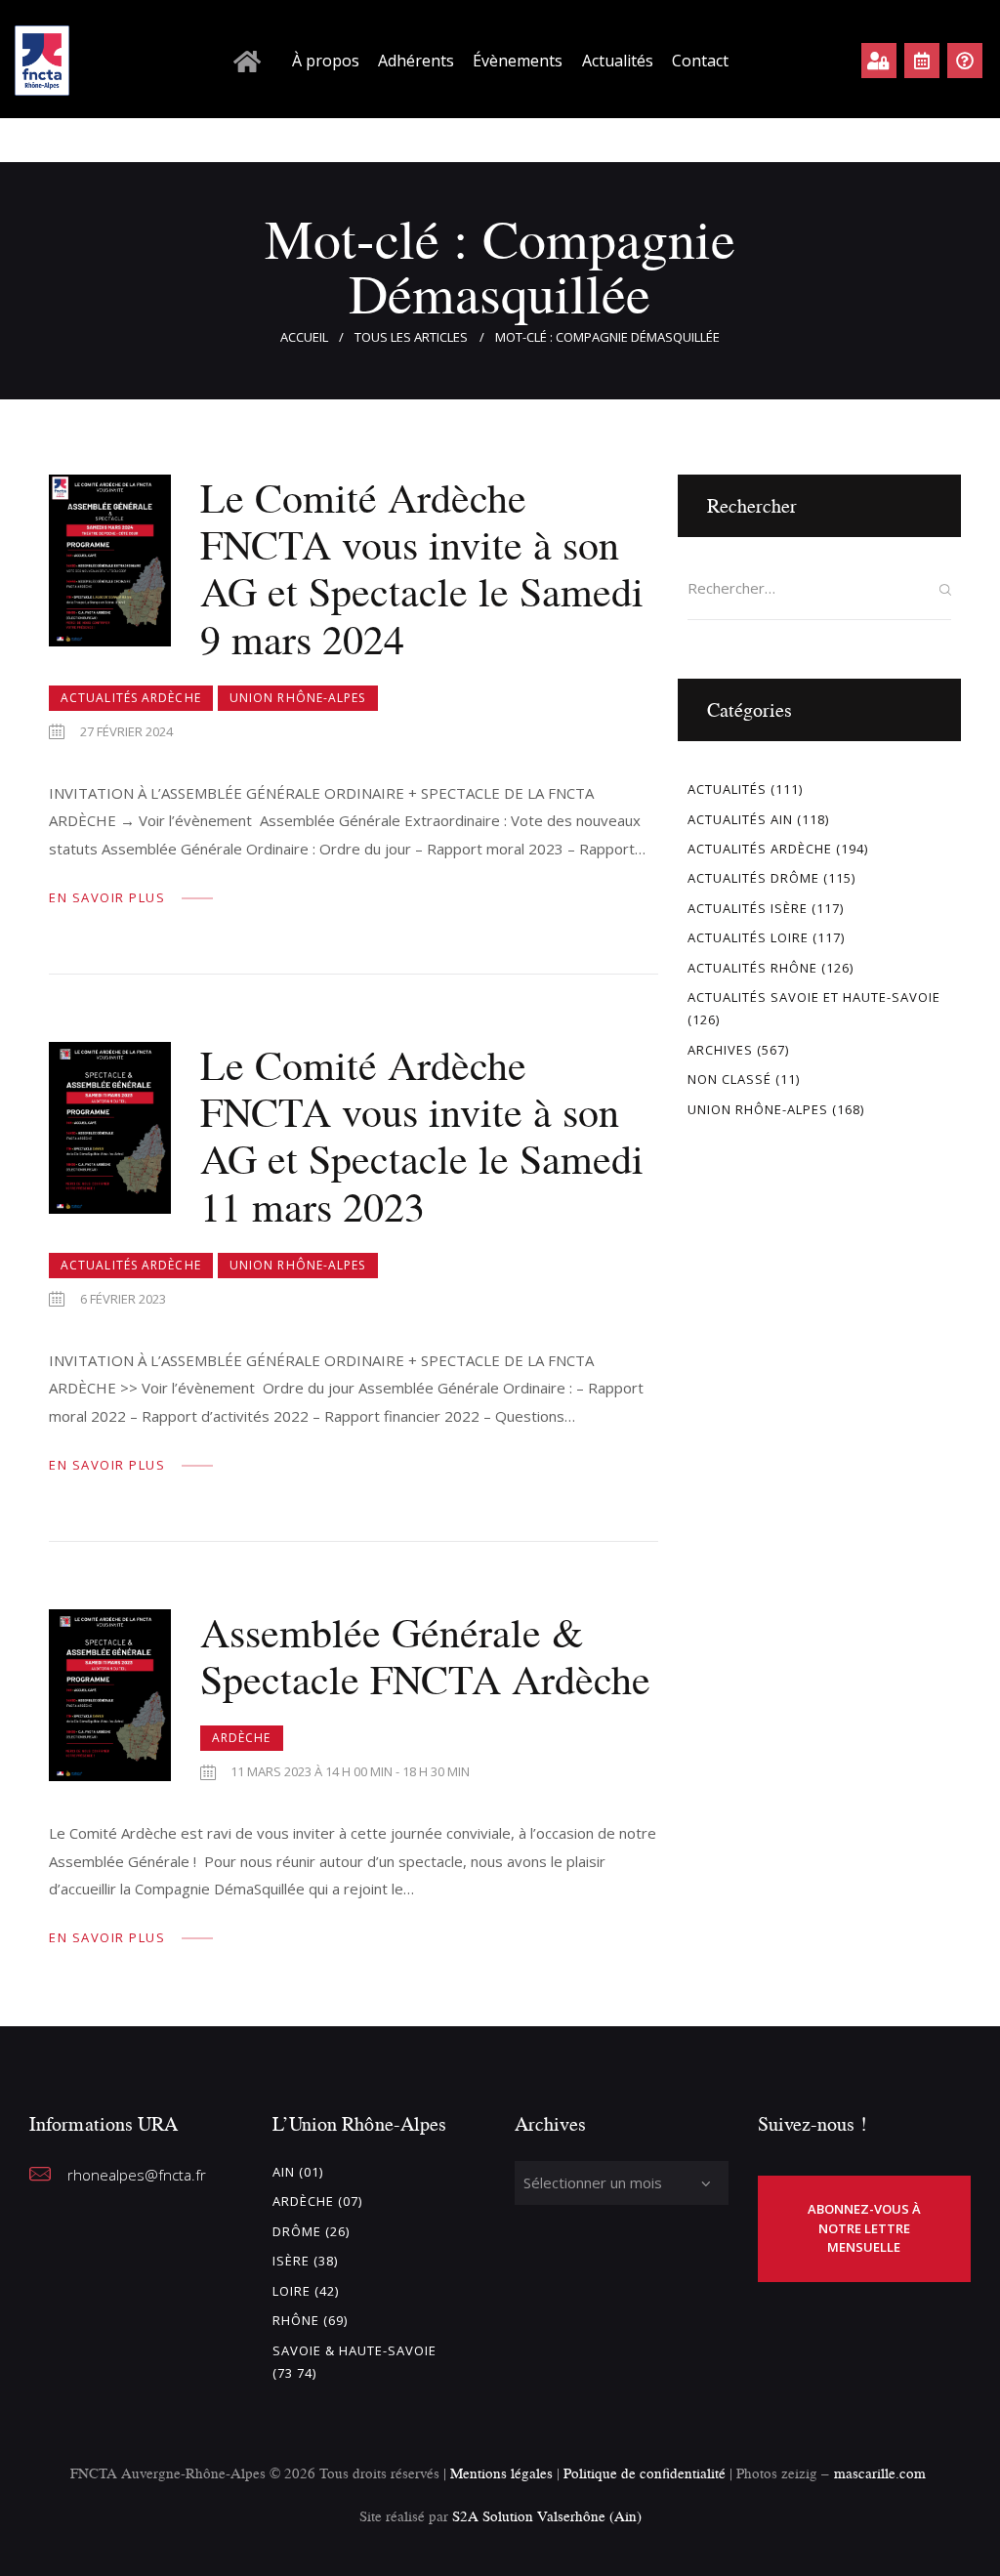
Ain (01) (298, 2172)
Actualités (727, 789)
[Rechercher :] (819, 588)
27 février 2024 (126, 731)
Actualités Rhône (752, 968)
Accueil (304, 337)
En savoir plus (107, 897)
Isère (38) (305, 2261)
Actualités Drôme (753, 878)
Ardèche (242, 1738)
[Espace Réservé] (879, 61)
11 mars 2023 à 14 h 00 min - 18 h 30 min (350, 1771)
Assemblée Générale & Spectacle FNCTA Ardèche (425, 1657)
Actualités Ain (740, 819)
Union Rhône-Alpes (298, 698)
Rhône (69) (310, 2320)
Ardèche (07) (317, 2201)
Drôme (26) (311, 2231)
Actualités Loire (748, 937)
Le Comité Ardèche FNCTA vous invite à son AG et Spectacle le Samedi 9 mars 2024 (422, 569)
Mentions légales (501, 2473)
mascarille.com (880, 2473)
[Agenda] (922, 61)
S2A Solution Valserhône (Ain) (547, 2516)
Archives (720, 1050)
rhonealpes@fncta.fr (137, 2175)
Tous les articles (411, 337)
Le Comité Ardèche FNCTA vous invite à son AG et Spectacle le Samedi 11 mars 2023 (422, 1136)
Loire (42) (306, 2291)
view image (109, 561)
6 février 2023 (123, 1299)
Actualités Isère (748, 908)
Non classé (729, 1079)
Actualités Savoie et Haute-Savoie (814, 997)
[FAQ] (965, 61)
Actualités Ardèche (131, 698)
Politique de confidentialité (646, 2473)
